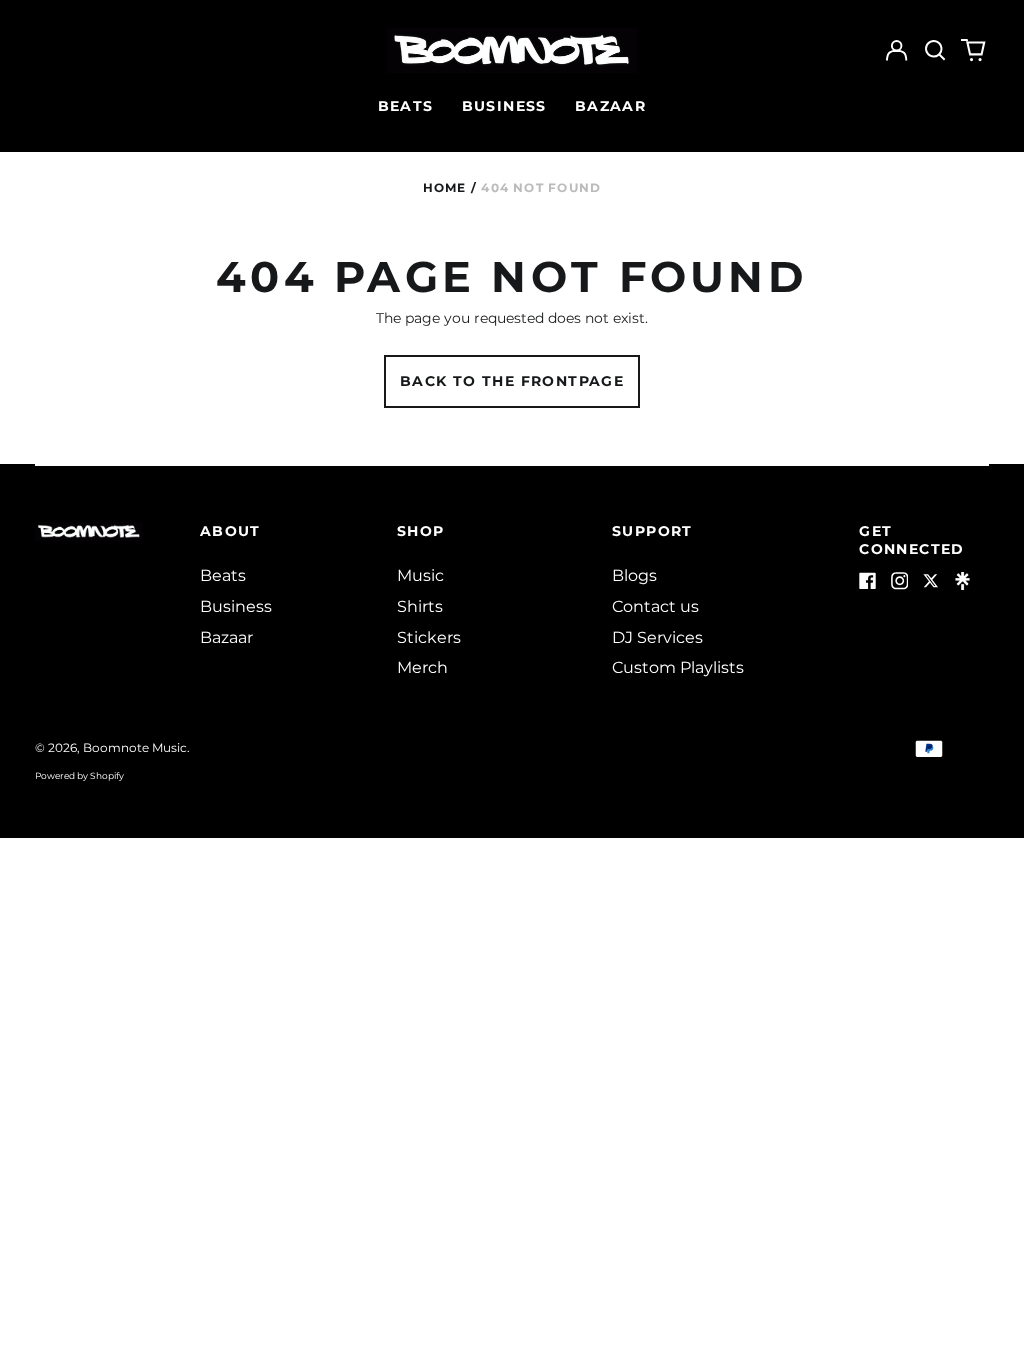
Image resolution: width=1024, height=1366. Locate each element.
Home (445, 187)
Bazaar (610, 106)
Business (504, 106)
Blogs (634, 575)
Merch (422, 667)
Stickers (429, 637)
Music (420, 575)
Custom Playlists (678, 667)
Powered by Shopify (79, 775)
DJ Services (657, 637)
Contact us (655, 606)
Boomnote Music (135, 747)
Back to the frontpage (512, 381)
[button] (935, 51)
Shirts (420, 606)
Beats (406, 106)
